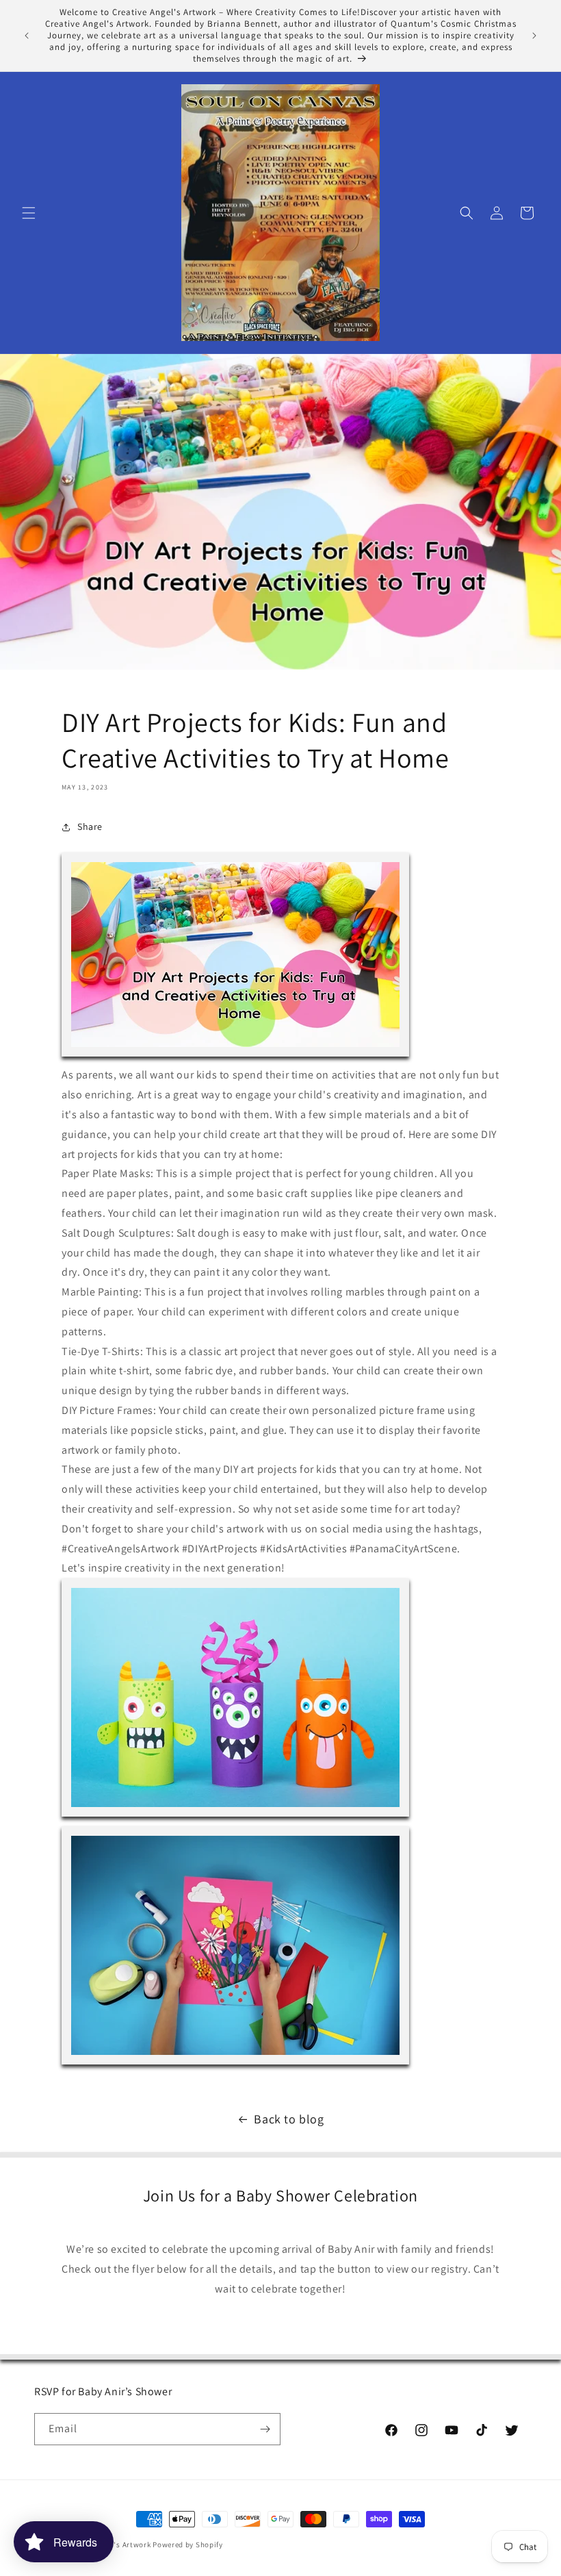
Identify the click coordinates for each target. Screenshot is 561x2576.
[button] (29, 213)
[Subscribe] (265, 2429)
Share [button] (90, 826)
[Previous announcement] (27, 36)
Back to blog (289, 2119)
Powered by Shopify (188, 2545)
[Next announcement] (534, 36)
